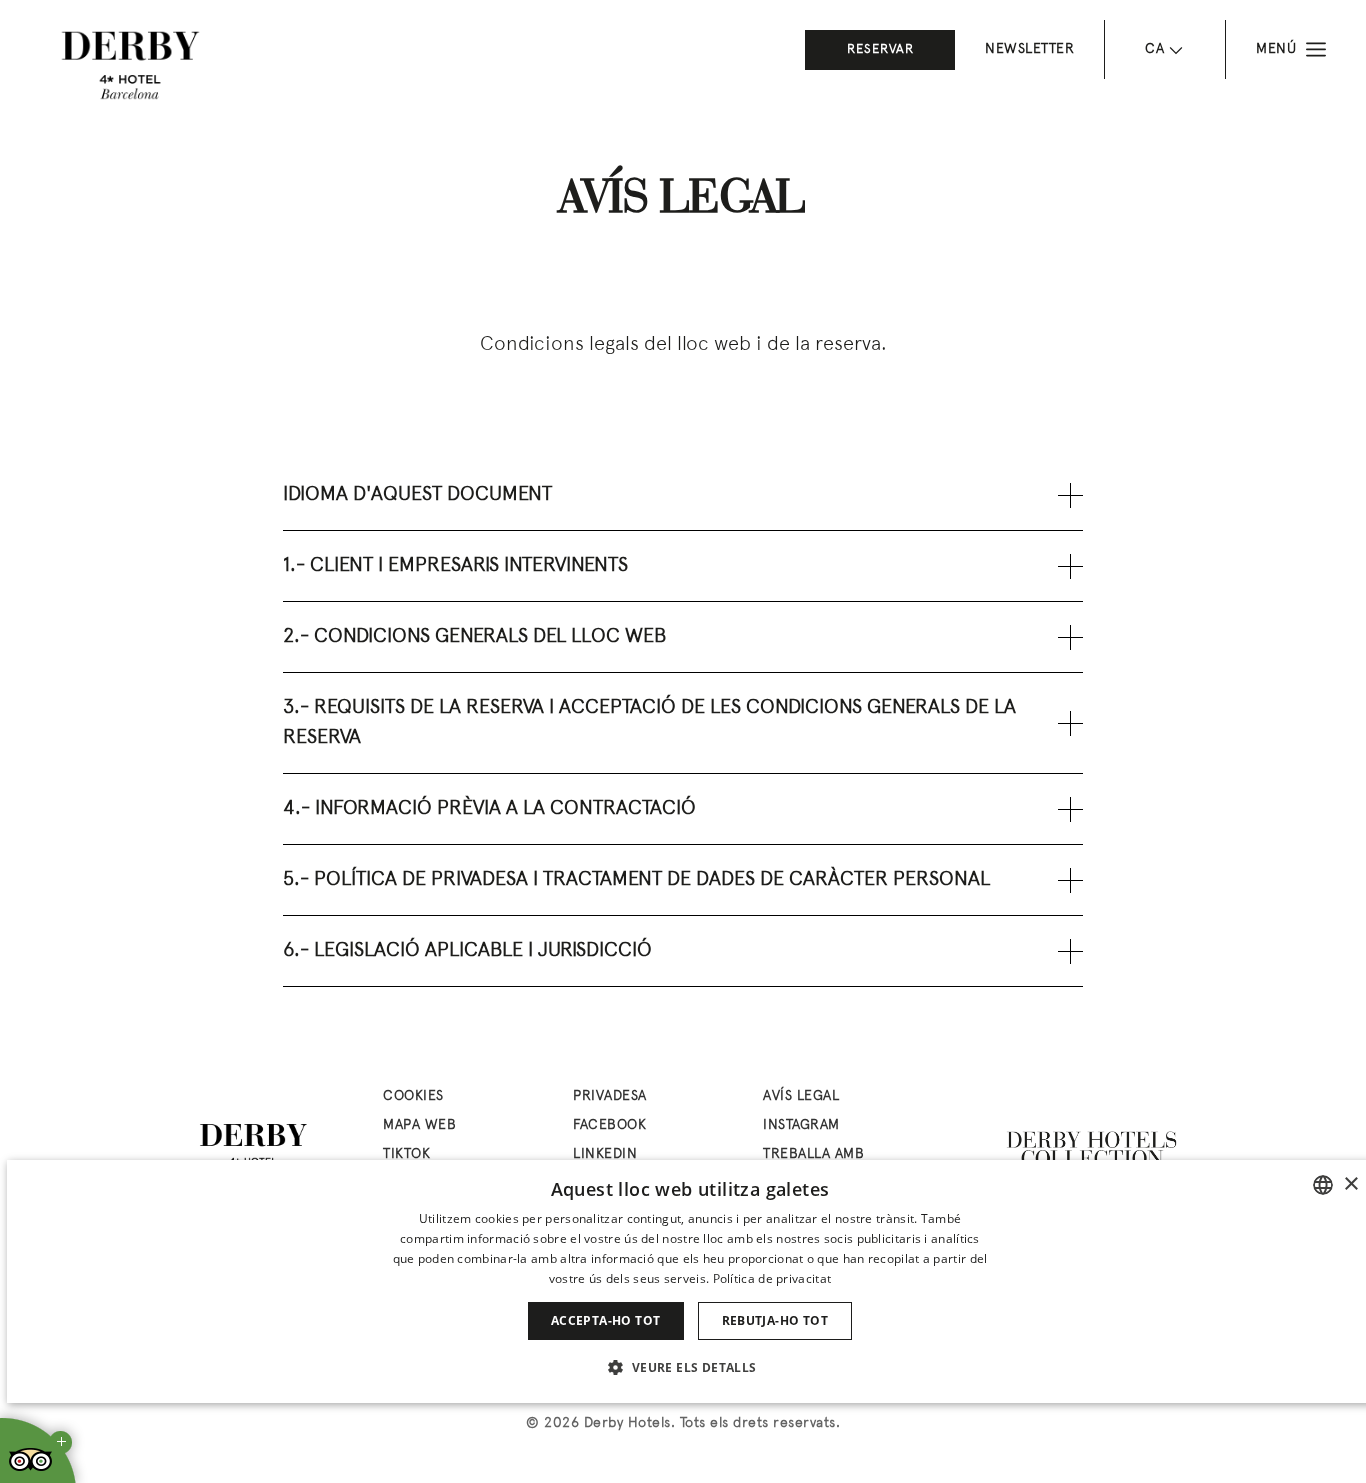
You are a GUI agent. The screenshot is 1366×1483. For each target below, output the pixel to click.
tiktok (406, 1154)
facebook (609, 1125)
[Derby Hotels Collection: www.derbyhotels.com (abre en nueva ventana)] (1093, 1150)
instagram (801, 1125)
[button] (689, 1367)
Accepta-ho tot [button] (606, 1320)
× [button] (1350, 1184)
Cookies (413, 1096)
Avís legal (801, 1096)
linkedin (605, 1154)
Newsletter (1029, 49)
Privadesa (610, 1096)
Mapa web (419, 1125)
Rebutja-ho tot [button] (775, 1320)
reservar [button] (880, 50)
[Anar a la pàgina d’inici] (130, 65)
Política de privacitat (772, 1278)
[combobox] (1323, 1185)
